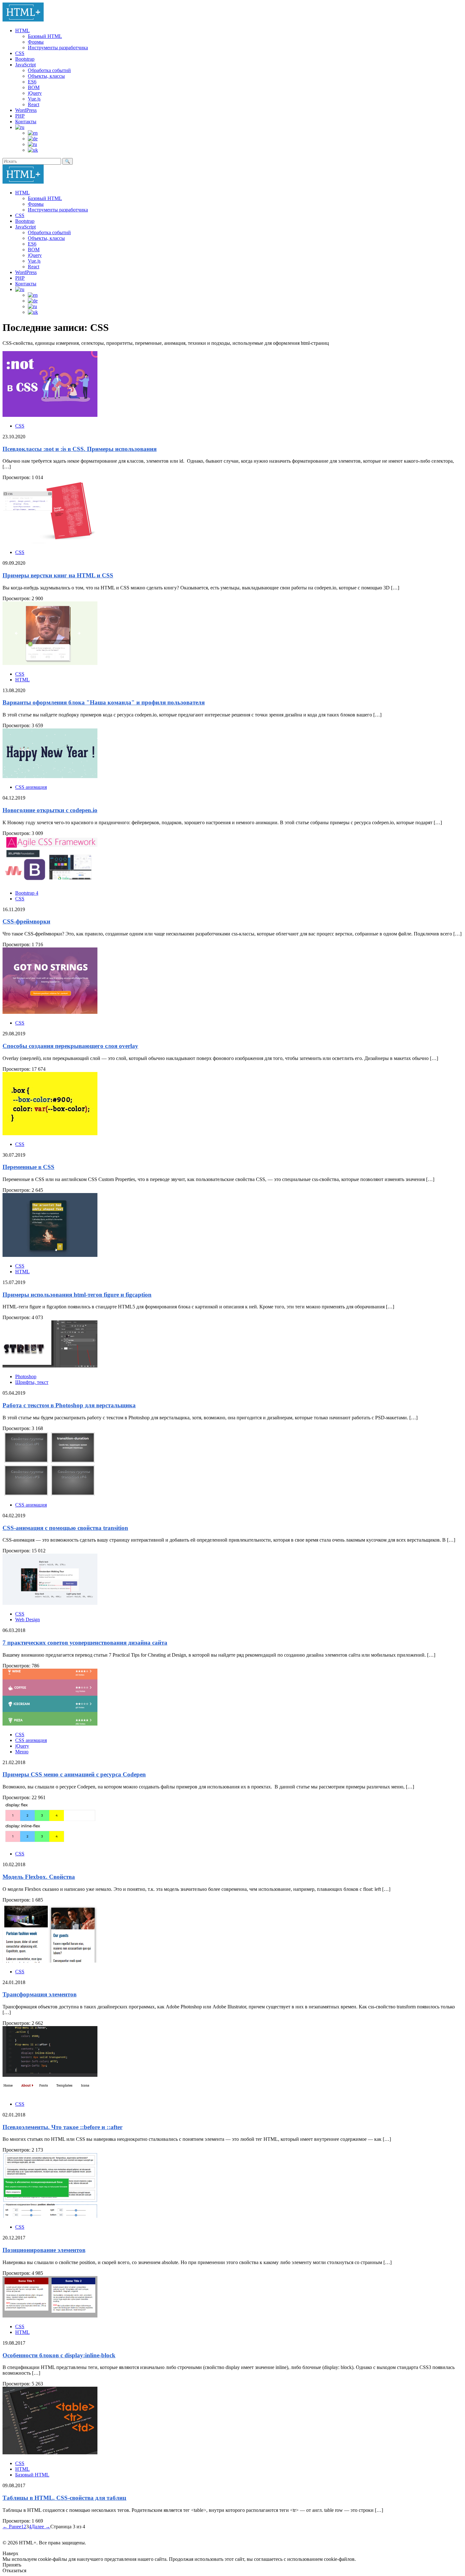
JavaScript (25, 65)
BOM (34, 87)
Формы (36, 42)
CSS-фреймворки (26, 921)
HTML (22, 30)
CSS (20, 53)
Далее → (41, 2527)
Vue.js (34, 99)
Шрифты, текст (32, 1382)
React (34, 104)
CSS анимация (31, 787)
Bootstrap (25, 59)
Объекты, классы (46, 76)
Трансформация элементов (40, 1994)
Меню (22, 1752)
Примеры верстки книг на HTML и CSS (58, 575)
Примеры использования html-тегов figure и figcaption (77, 1295)
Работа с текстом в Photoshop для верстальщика (69, 1405)
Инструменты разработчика (58, 48)
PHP (20, 116)
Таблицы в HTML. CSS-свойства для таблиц (64, 2498)
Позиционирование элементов (44, 2250)
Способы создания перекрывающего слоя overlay (70, 1046)
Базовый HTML (45, 36)
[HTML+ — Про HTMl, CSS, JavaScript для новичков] (23, 20)
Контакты (26, 122)
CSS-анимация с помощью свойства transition (65, 1528)
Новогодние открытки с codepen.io (50, 810)
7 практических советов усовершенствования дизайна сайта (85, 1643)
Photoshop (26, 1376)
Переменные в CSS (28, 1167)
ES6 (32, 82)
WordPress (26, 110)
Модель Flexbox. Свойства (39, 1877)
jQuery (35, 93)
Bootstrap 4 (27, 893)
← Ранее (12, 2527)
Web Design (28, 1620)
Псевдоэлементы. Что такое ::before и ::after (62, 2127)
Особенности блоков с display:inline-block (59, 2355)
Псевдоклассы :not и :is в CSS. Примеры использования (80, 449)
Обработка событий (49, 70)
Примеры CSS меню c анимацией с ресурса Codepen (74, 1774)
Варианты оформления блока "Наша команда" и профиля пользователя (104, 702)
